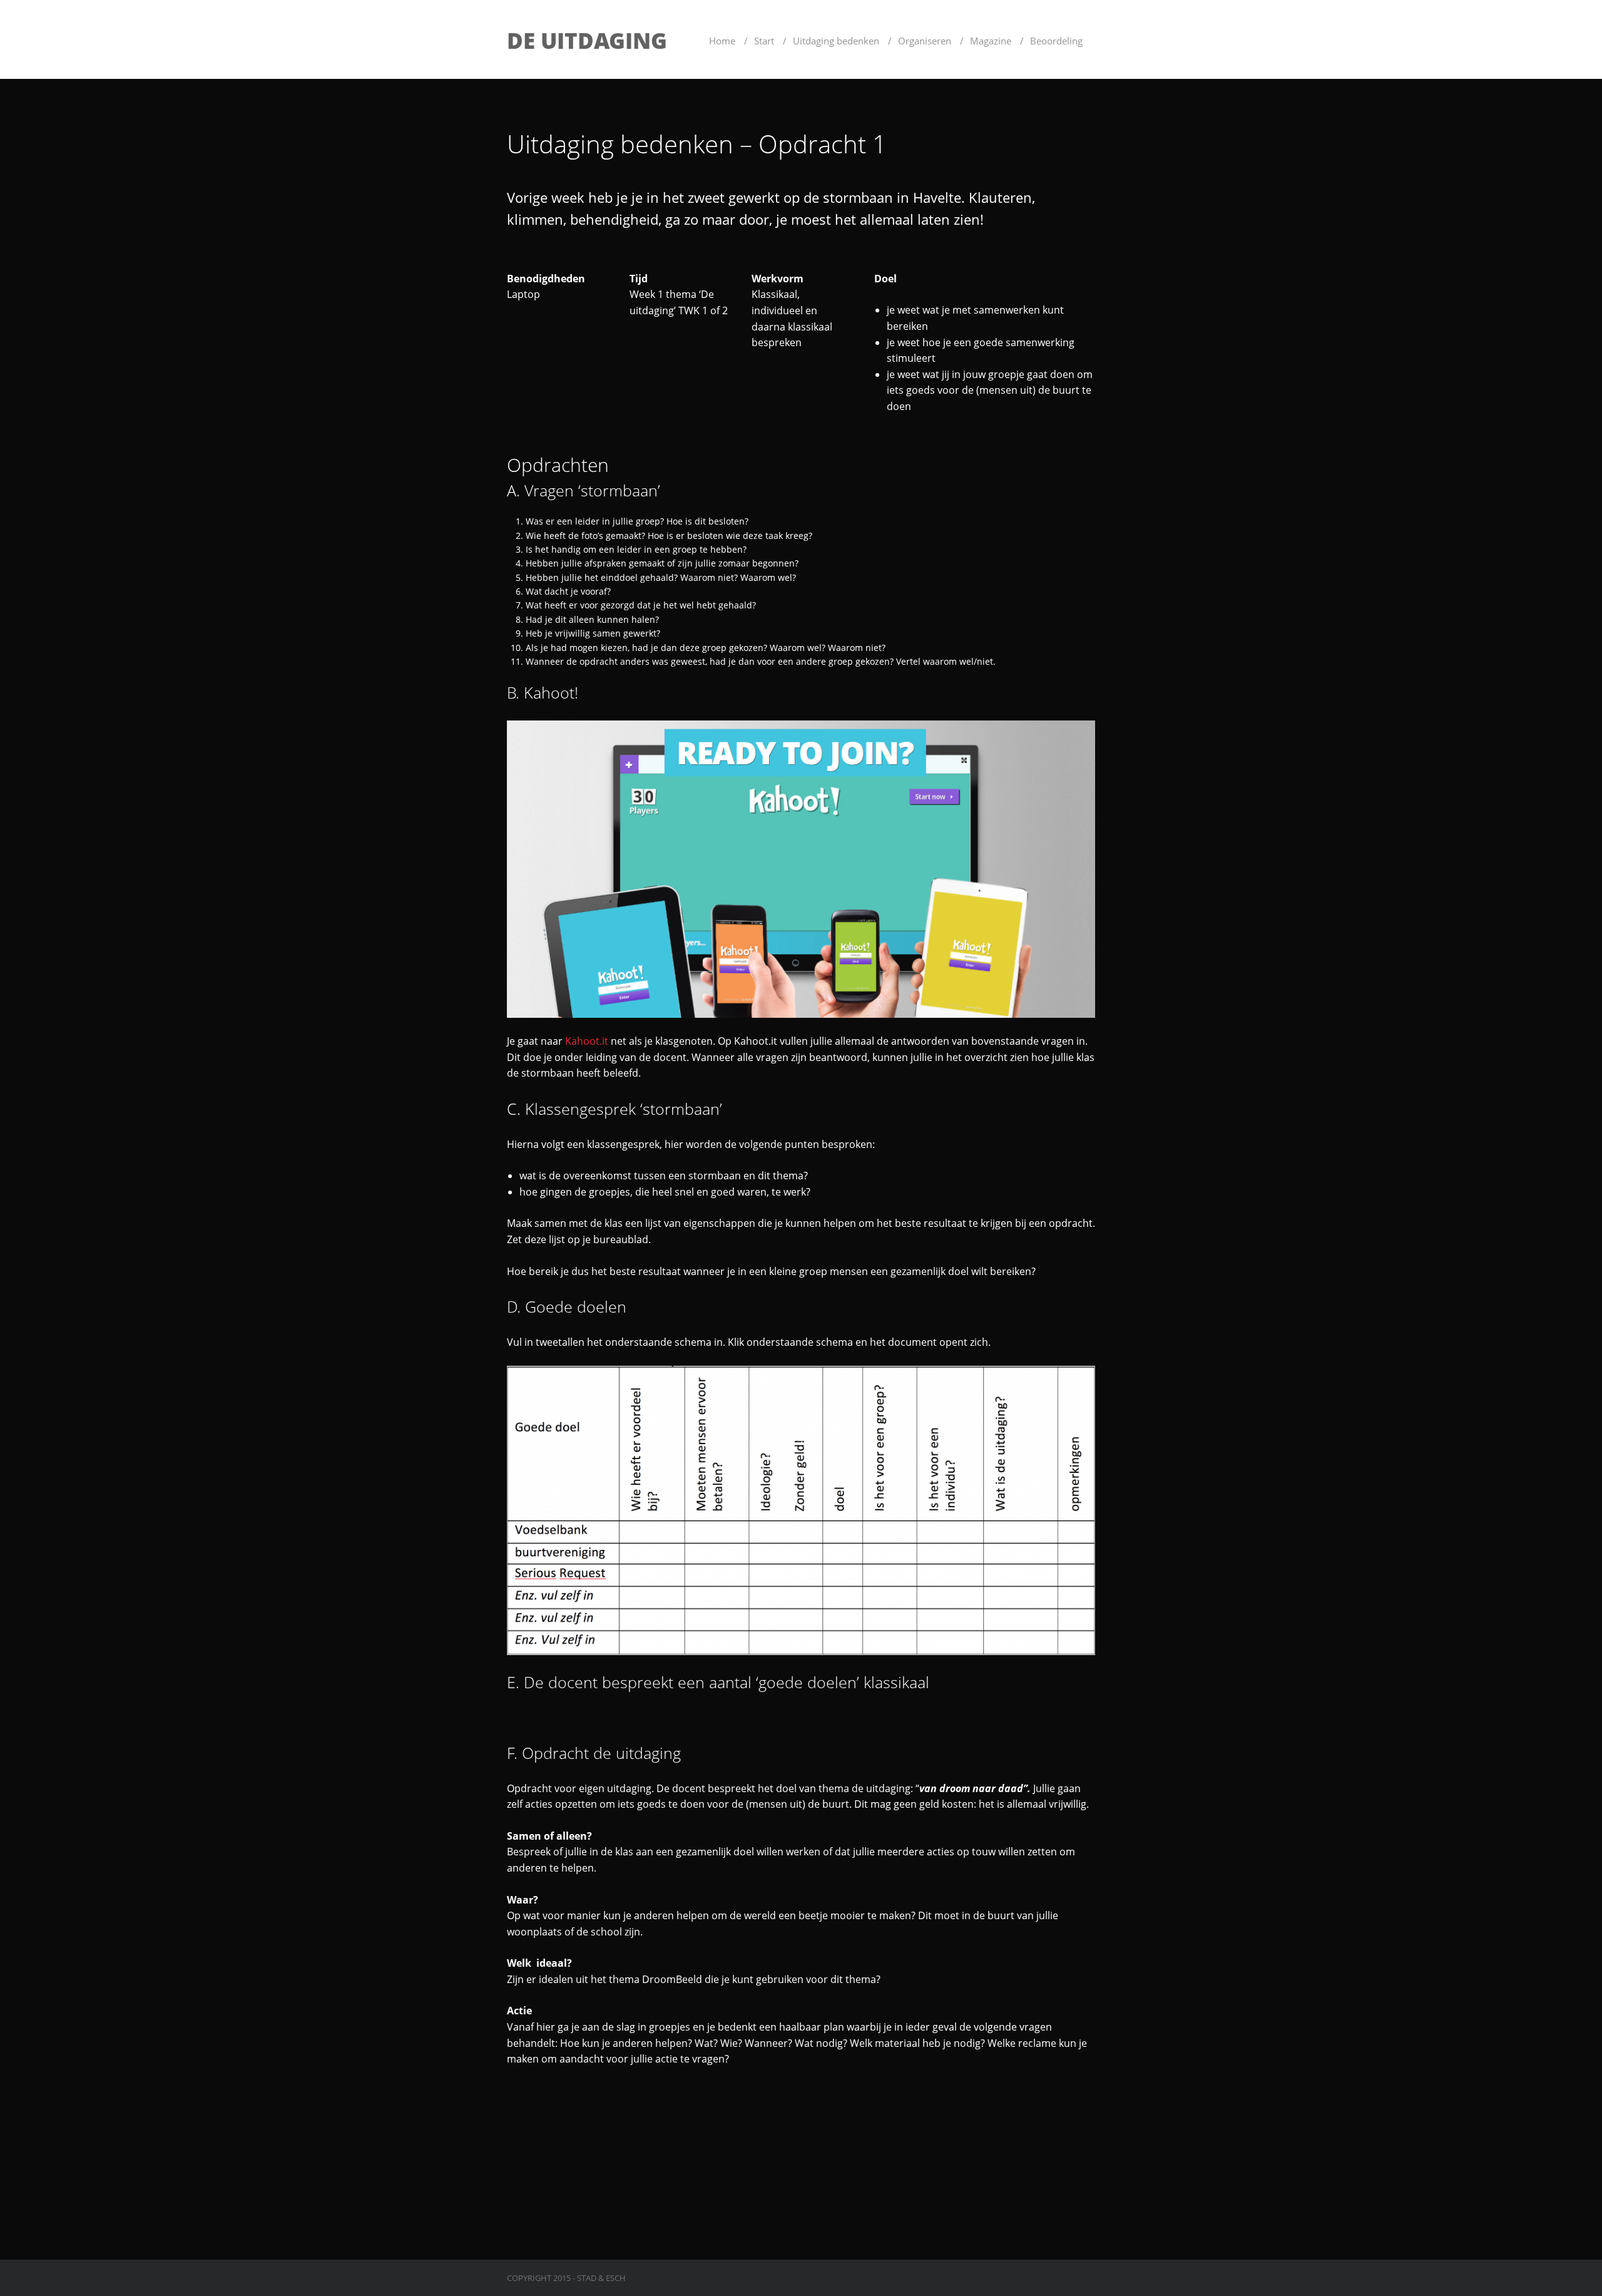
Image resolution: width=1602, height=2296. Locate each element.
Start (764, 41)
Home (722, 41)
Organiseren (925, 41)
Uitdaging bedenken (836, 41)
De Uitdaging (587, 40)
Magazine (991, 41)
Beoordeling (1056, 41)
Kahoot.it (587, 1041)
